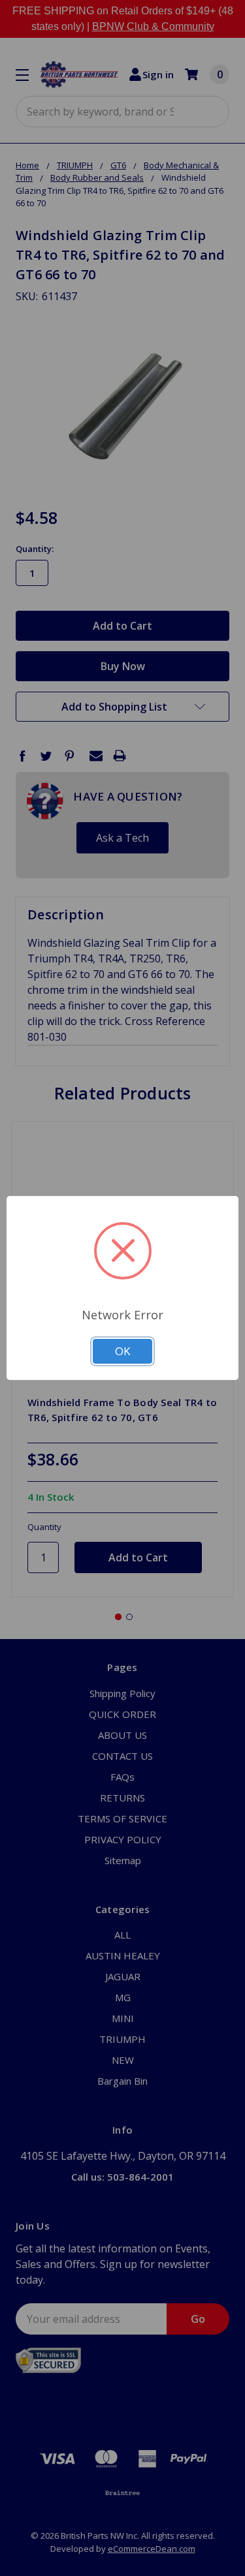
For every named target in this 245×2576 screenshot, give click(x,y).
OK (122, 1351)
